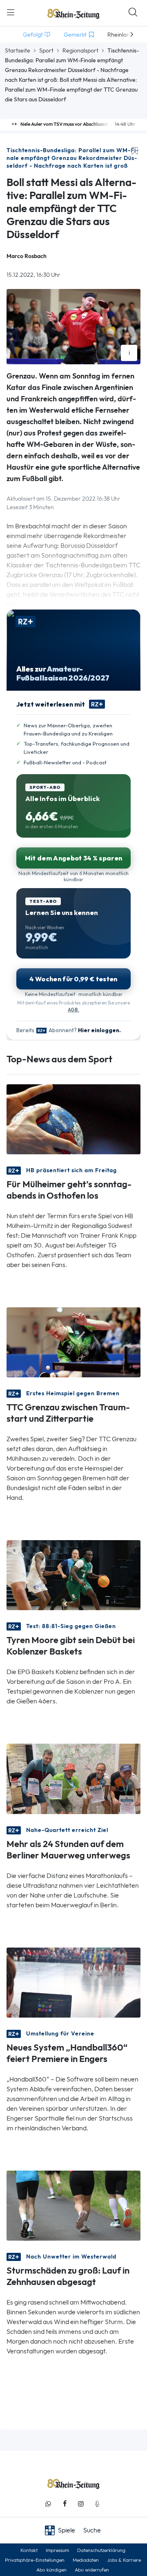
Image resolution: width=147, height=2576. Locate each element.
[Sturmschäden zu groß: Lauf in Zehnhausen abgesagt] (73, 2205)
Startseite (18, 50)
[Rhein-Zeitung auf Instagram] (81, 2504)
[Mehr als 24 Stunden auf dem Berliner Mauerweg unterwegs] (73, 1778)
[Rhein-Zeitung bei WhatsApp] (48, 2504)
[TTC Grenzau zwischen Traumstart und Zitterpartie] (73, 1342)
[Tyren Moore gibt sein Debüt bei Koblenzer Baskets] (73, 1575)
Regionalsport (80, 50)
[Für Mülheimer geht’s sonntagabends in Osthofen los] (73, 1119)
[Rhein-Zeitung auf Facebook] (65, 2504)
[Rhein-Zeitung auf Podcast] (97, 2504)
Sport (46, 50)
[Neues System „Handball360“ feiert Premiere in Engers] (73, 1982)
